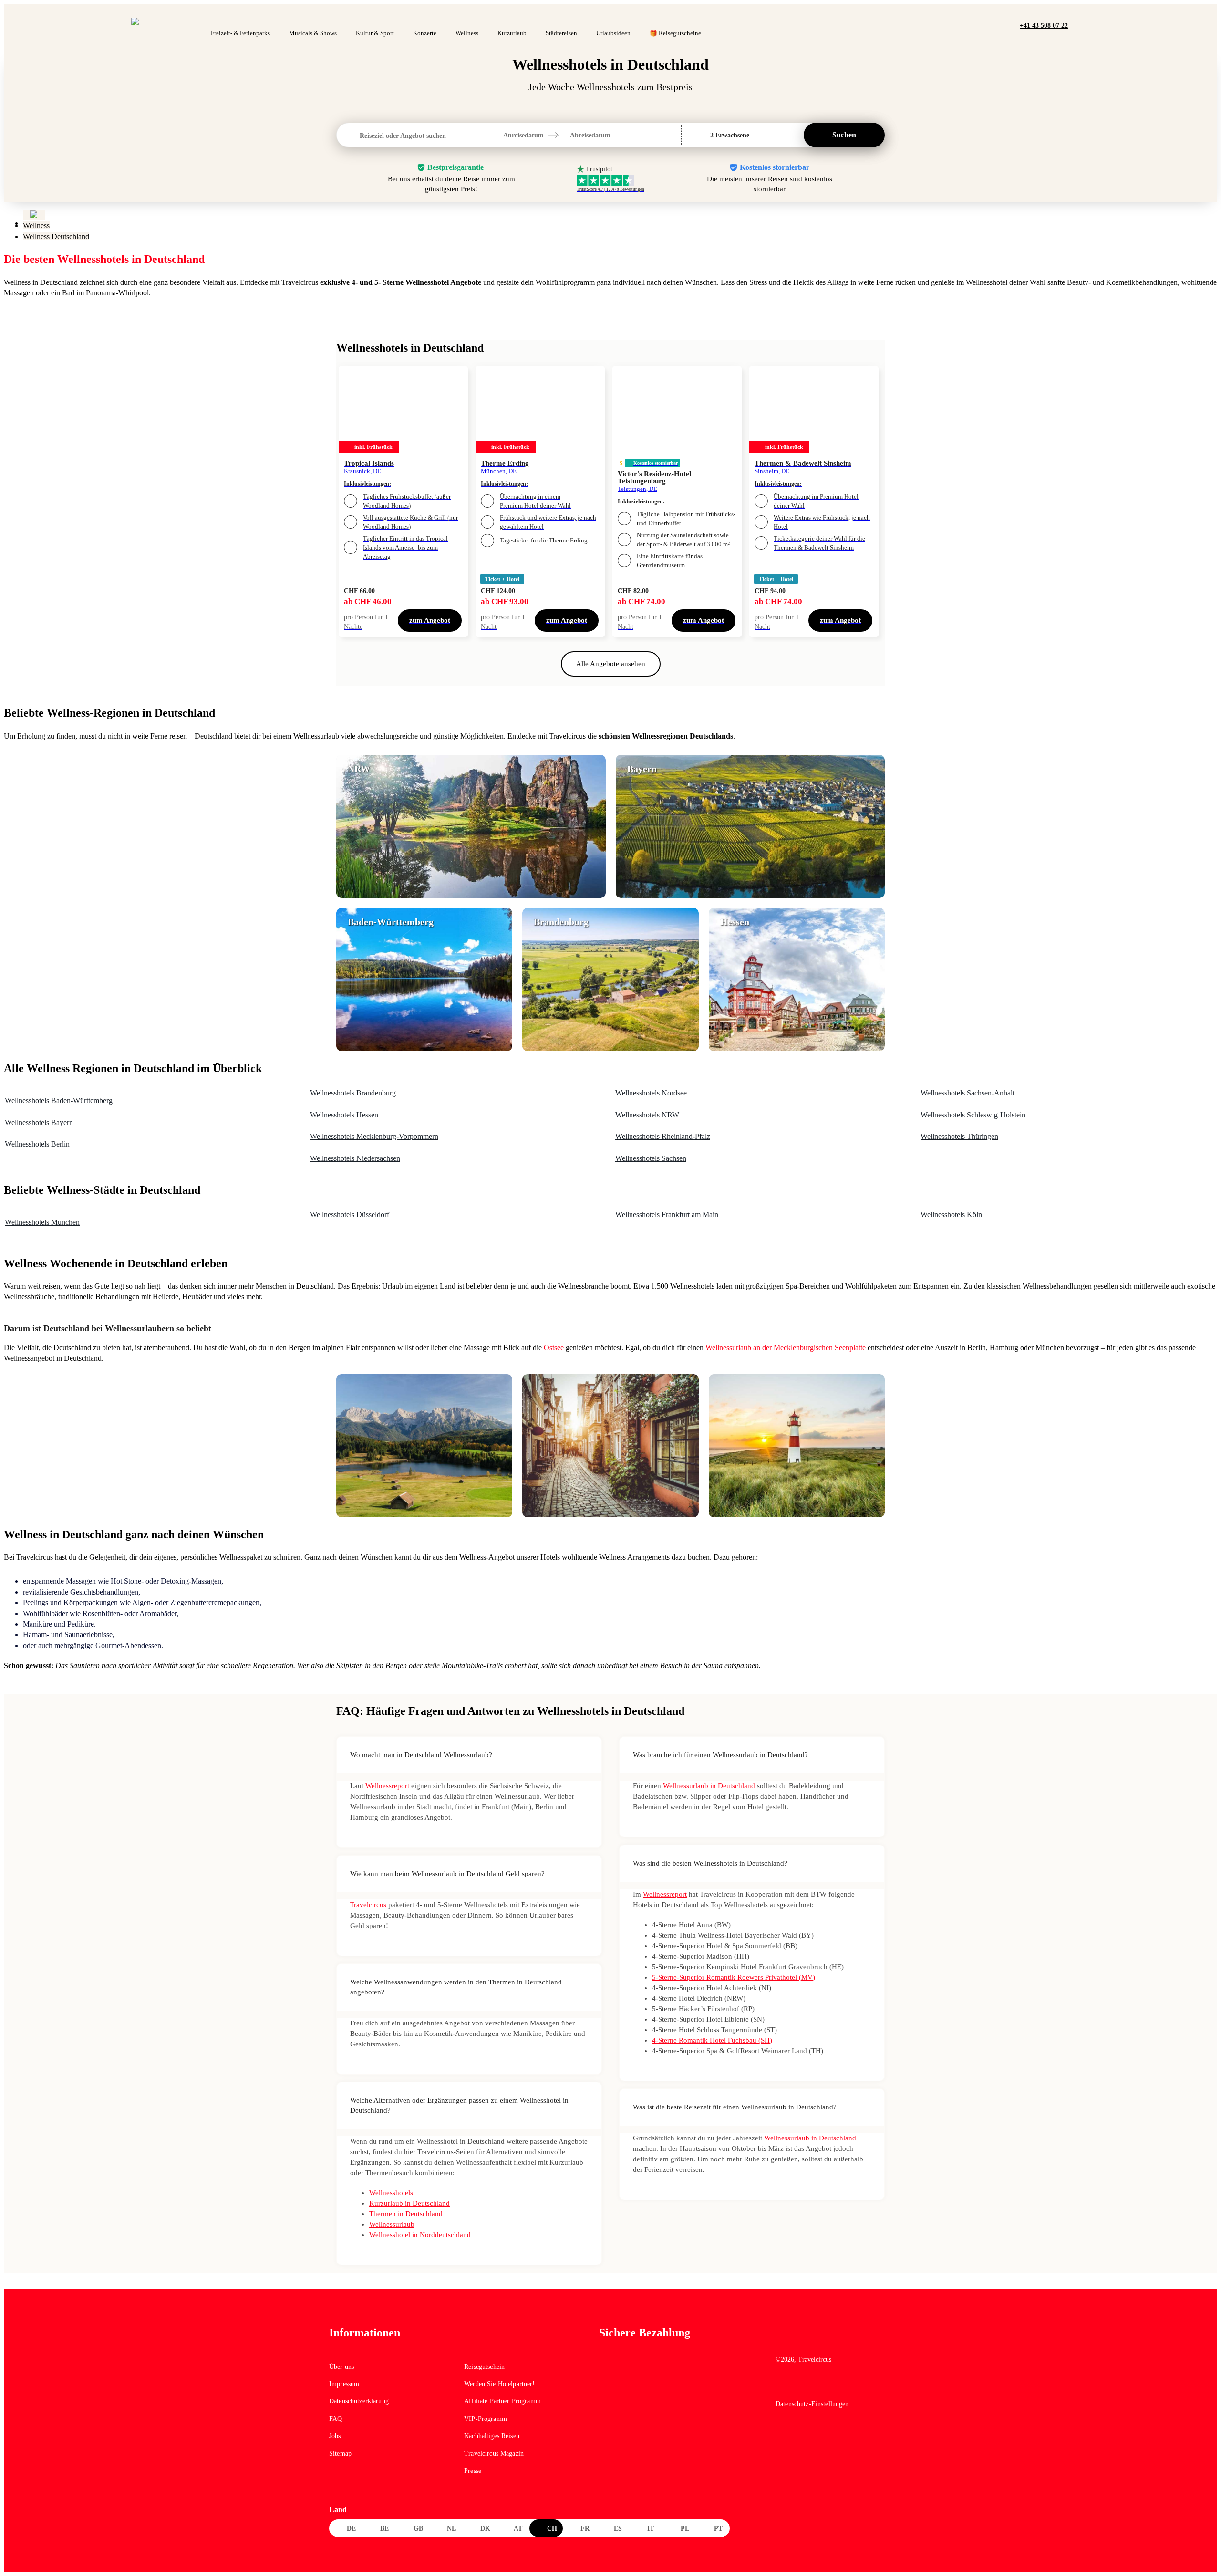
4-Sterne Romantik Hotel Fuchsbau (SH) (712, 2040)
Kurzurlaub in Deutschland (409, 2203)
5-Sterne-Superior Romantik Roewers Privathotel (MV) (734, 1977)
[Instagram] (803, 2386)
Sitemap (340, 2454)
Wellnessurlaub (392, 2224)
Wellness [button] (467, 33)
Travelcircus (368, 1905)
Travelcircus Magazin (494, 2454)
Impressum (344, 2384)
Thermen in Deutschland (406, 2214)
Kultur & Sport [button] (375, 33)
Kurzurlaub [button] (512, 33)
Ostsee (554, 1348)
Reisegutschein (484, 2367)
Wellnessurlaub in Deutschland (709, 1786)
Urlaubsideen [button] (613, 33)
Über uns (341, 2367)
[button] (1078, 25)
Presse (473, 2471)
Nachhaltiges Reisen (492, 2436)
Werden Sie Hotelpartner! (499, 2384)
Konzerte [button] (425, 33)
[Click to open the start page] (834, 2340)
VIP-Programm (486, 2419)
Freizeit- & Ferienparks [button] (240, 33)
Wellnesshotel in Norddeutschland (420, 2235)
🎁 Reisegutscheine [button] (675, 33)
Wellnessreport (387, 1786)
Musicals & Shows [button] (313, 33)
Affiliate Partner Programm (502, 2401)
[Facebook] (782, 2386)
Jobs (335, 2436)
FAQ (336, 2419)
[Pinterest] (823, 2386)
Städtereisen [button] (561, 33)
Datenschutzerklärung (359, 2401)
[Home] (34, 215)
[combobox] (361, 136)
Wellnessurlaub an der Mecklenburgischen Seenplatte (786, 1348)
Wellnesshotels (391, 2193)
